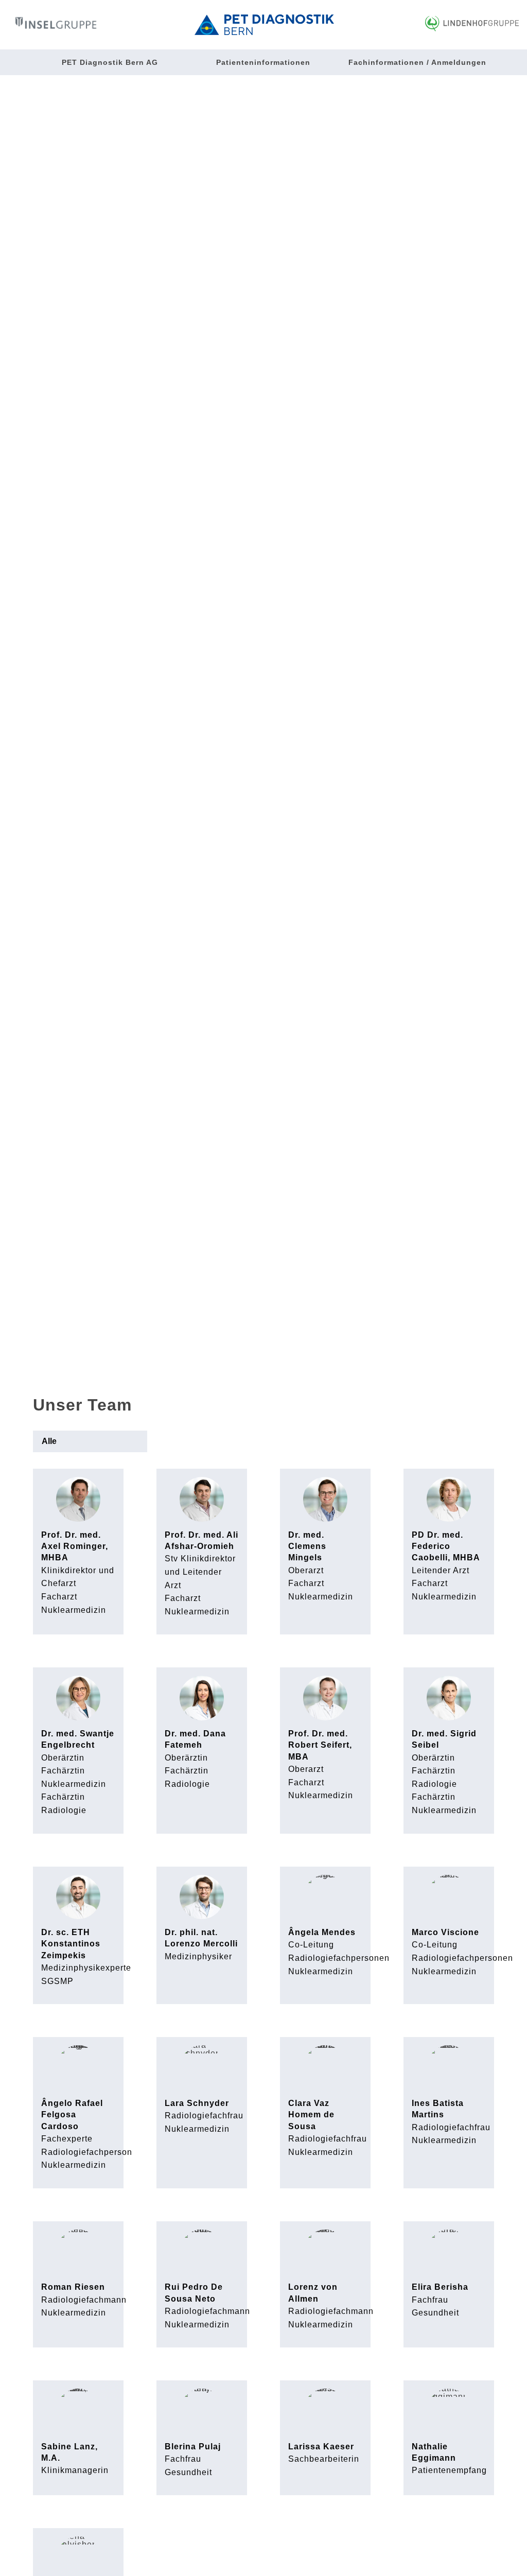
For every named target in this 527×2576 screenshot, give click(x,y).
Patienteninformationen (263, 62)
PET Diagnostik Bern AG (110, 62)
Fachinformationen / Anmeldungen (417, 62)
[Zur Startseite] (264, 25)
